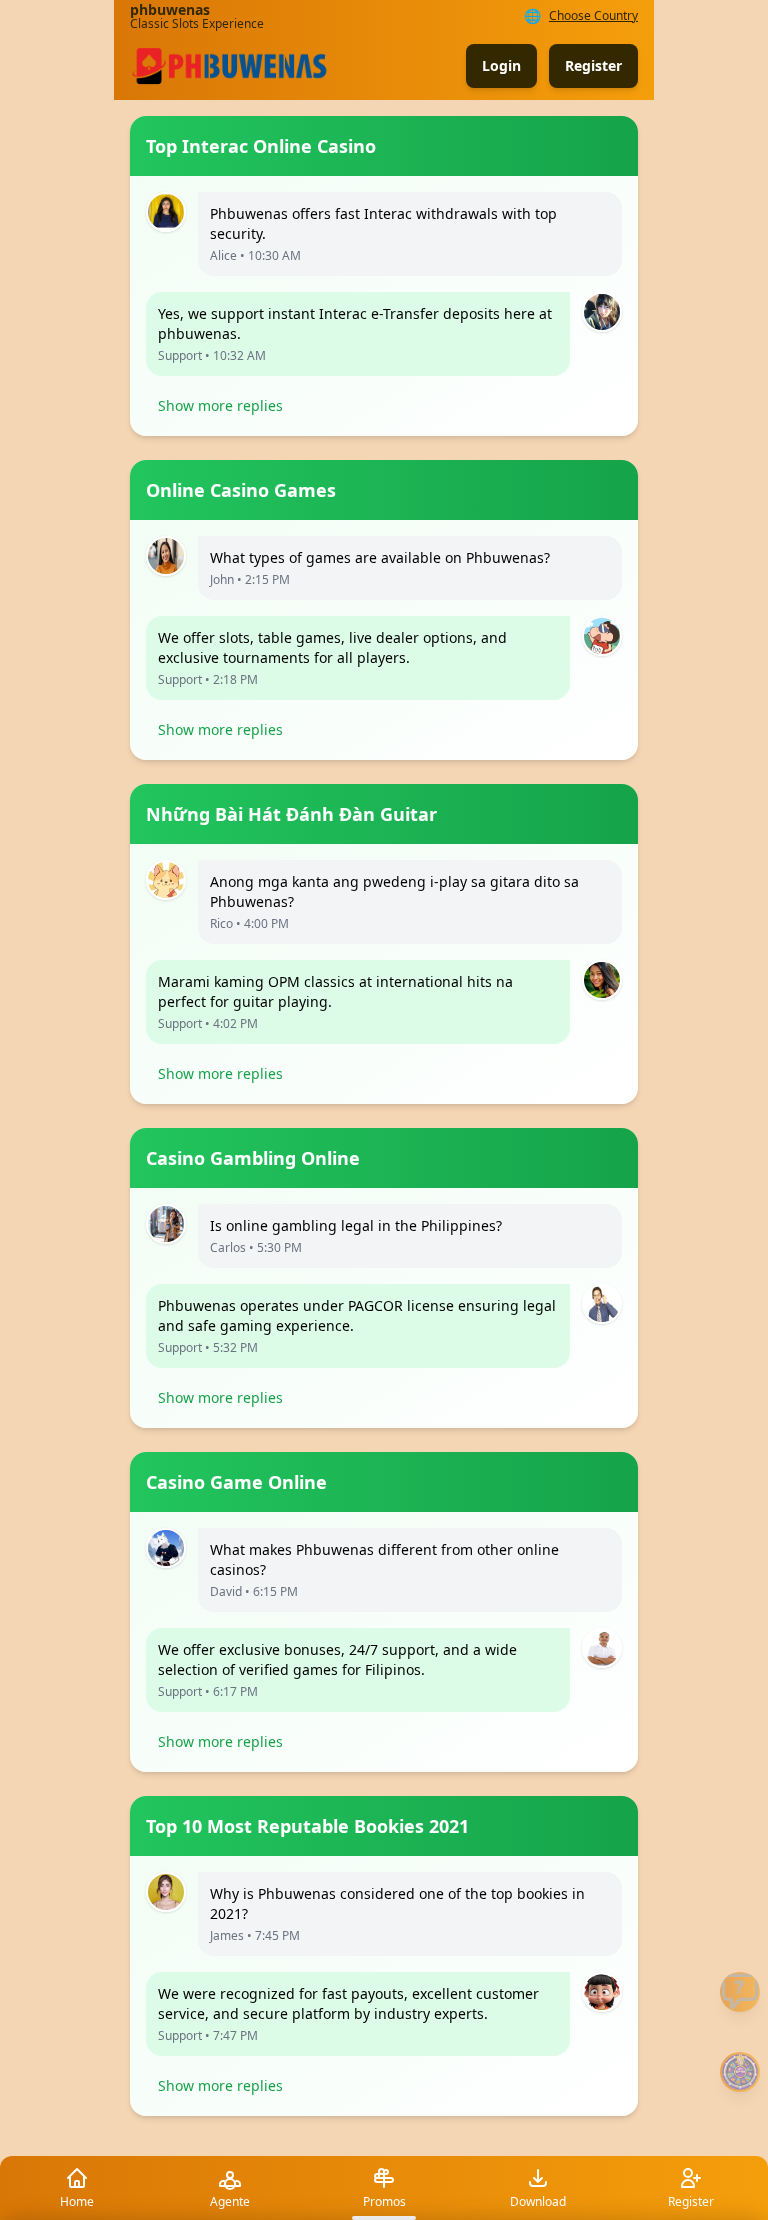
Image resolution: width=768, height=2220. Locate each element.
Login (501, 65)
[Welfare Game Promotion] (740, 2072)
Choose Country (593, 16)
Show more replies (220, 405)
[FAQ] (740, 1992)
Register (593, 65)
